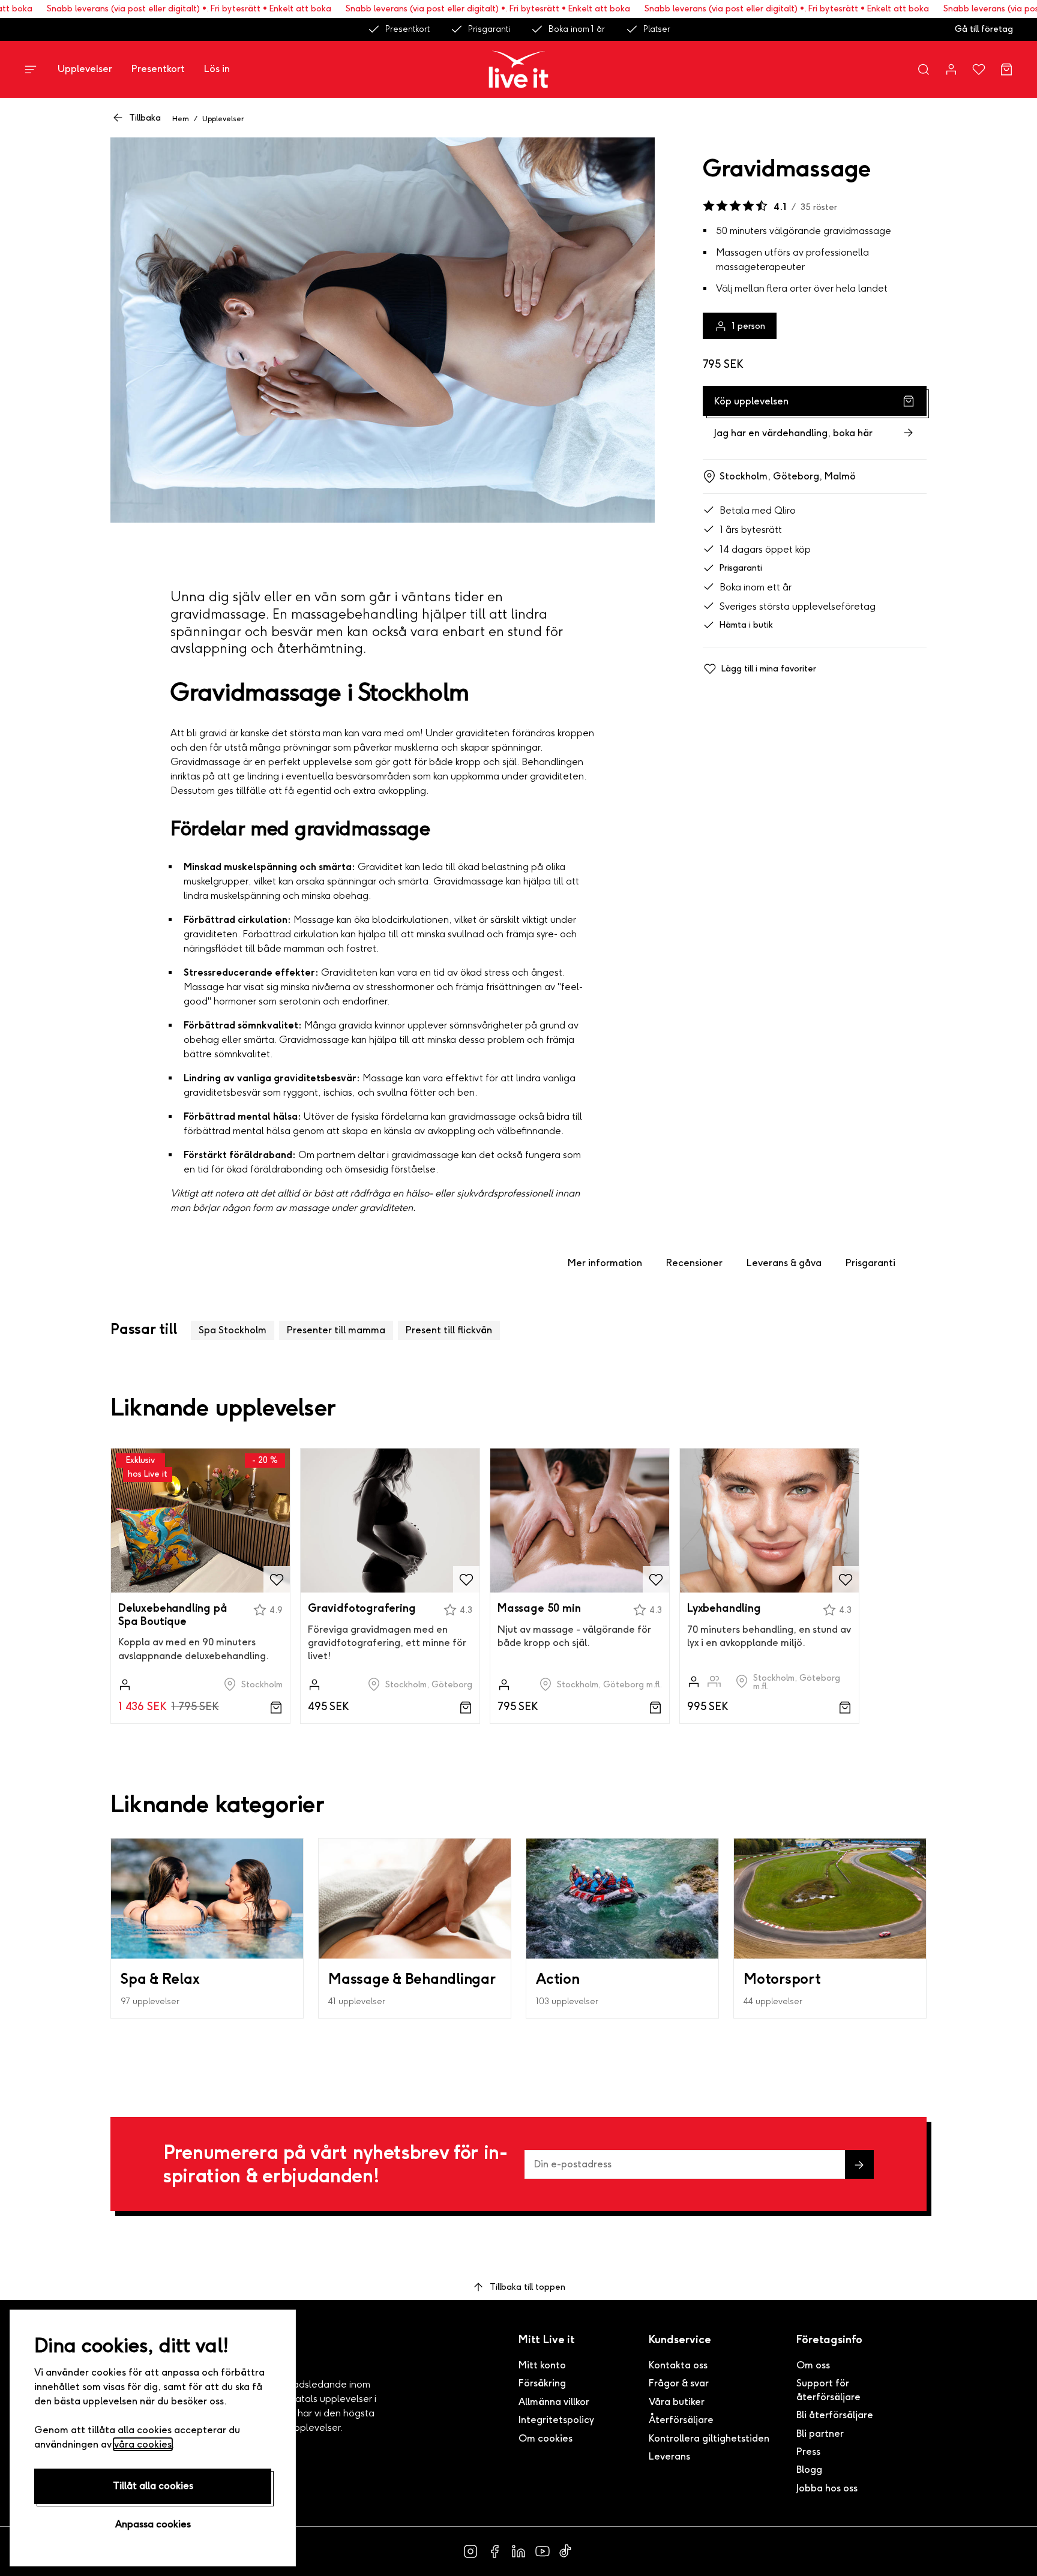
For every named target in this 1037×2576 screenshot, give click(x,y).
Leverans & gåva (784, 1263)
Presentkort (407, 29)
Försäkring (542, 2383)
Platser (657, 29)
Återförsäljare (681, 2420)
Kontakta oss (678, 2365)
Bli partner (820, 2433)
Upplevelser (85, 69)
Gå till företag (984, 29)
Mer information (605, 1263)
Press (808, 2451)
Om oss (813, 2365)
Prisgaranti (489, 29)
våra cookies (143, 2444)
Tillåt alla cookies (153, 2486)
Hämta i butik (746, 625)
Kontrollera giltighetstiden (709, 2438)
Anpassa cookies (153, 2524)
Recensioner (694, 1263)
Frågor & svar (679, 2383)
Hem (181, 119)
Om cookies (546, 2438)
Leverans (669, 2456)
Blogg (809, 2469)
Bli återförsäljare (835, 2415)
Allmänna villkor (554, 2402)
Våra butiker (677, 2402)
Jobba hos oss (827, 2488)
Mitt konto (542, 2365)
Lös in (217, 69)
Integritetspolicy (556, 2420)
